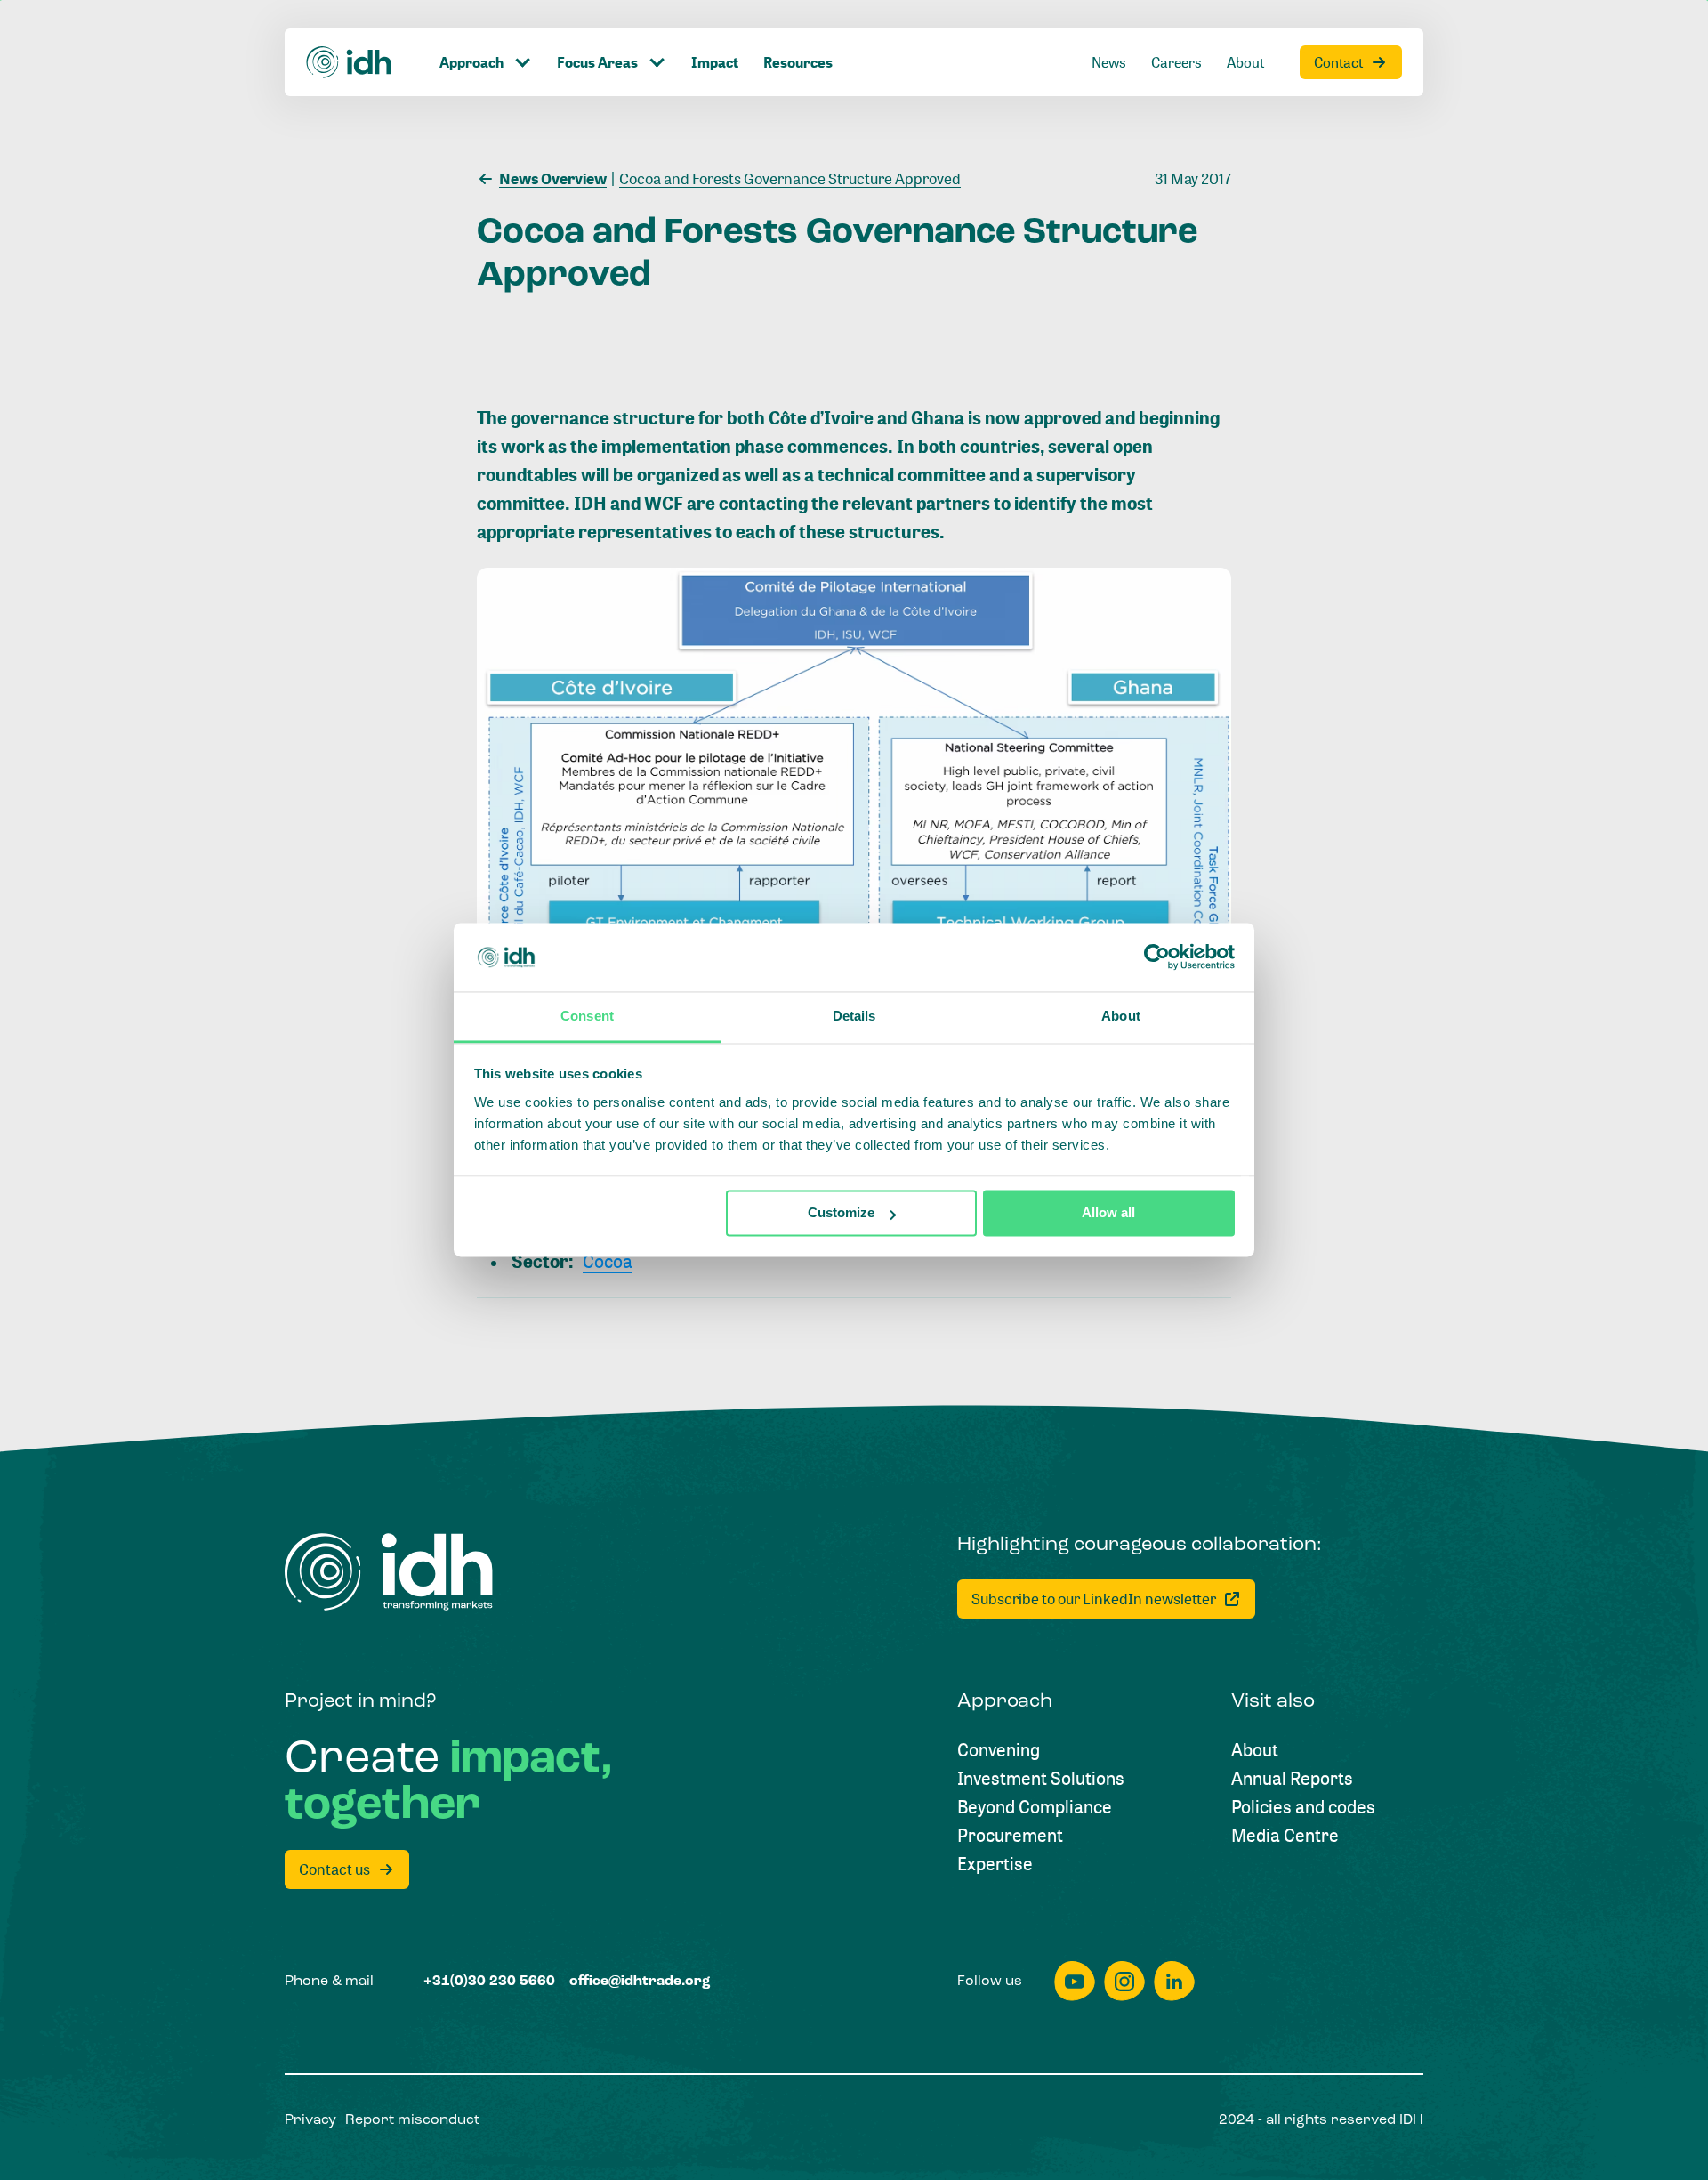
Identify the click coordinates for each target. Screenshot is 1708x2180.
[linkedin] (1174, 1981)
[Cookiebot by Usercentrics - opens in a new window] (1157, 957)
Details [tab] (854, 1016)
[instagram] (1124, 1981)
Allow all (1108, 1213)
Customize (841, 1213)
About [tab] (1121, 1016)
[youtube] (1075, 1981)
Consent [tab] (587, 1016)
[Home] (350, 62)
